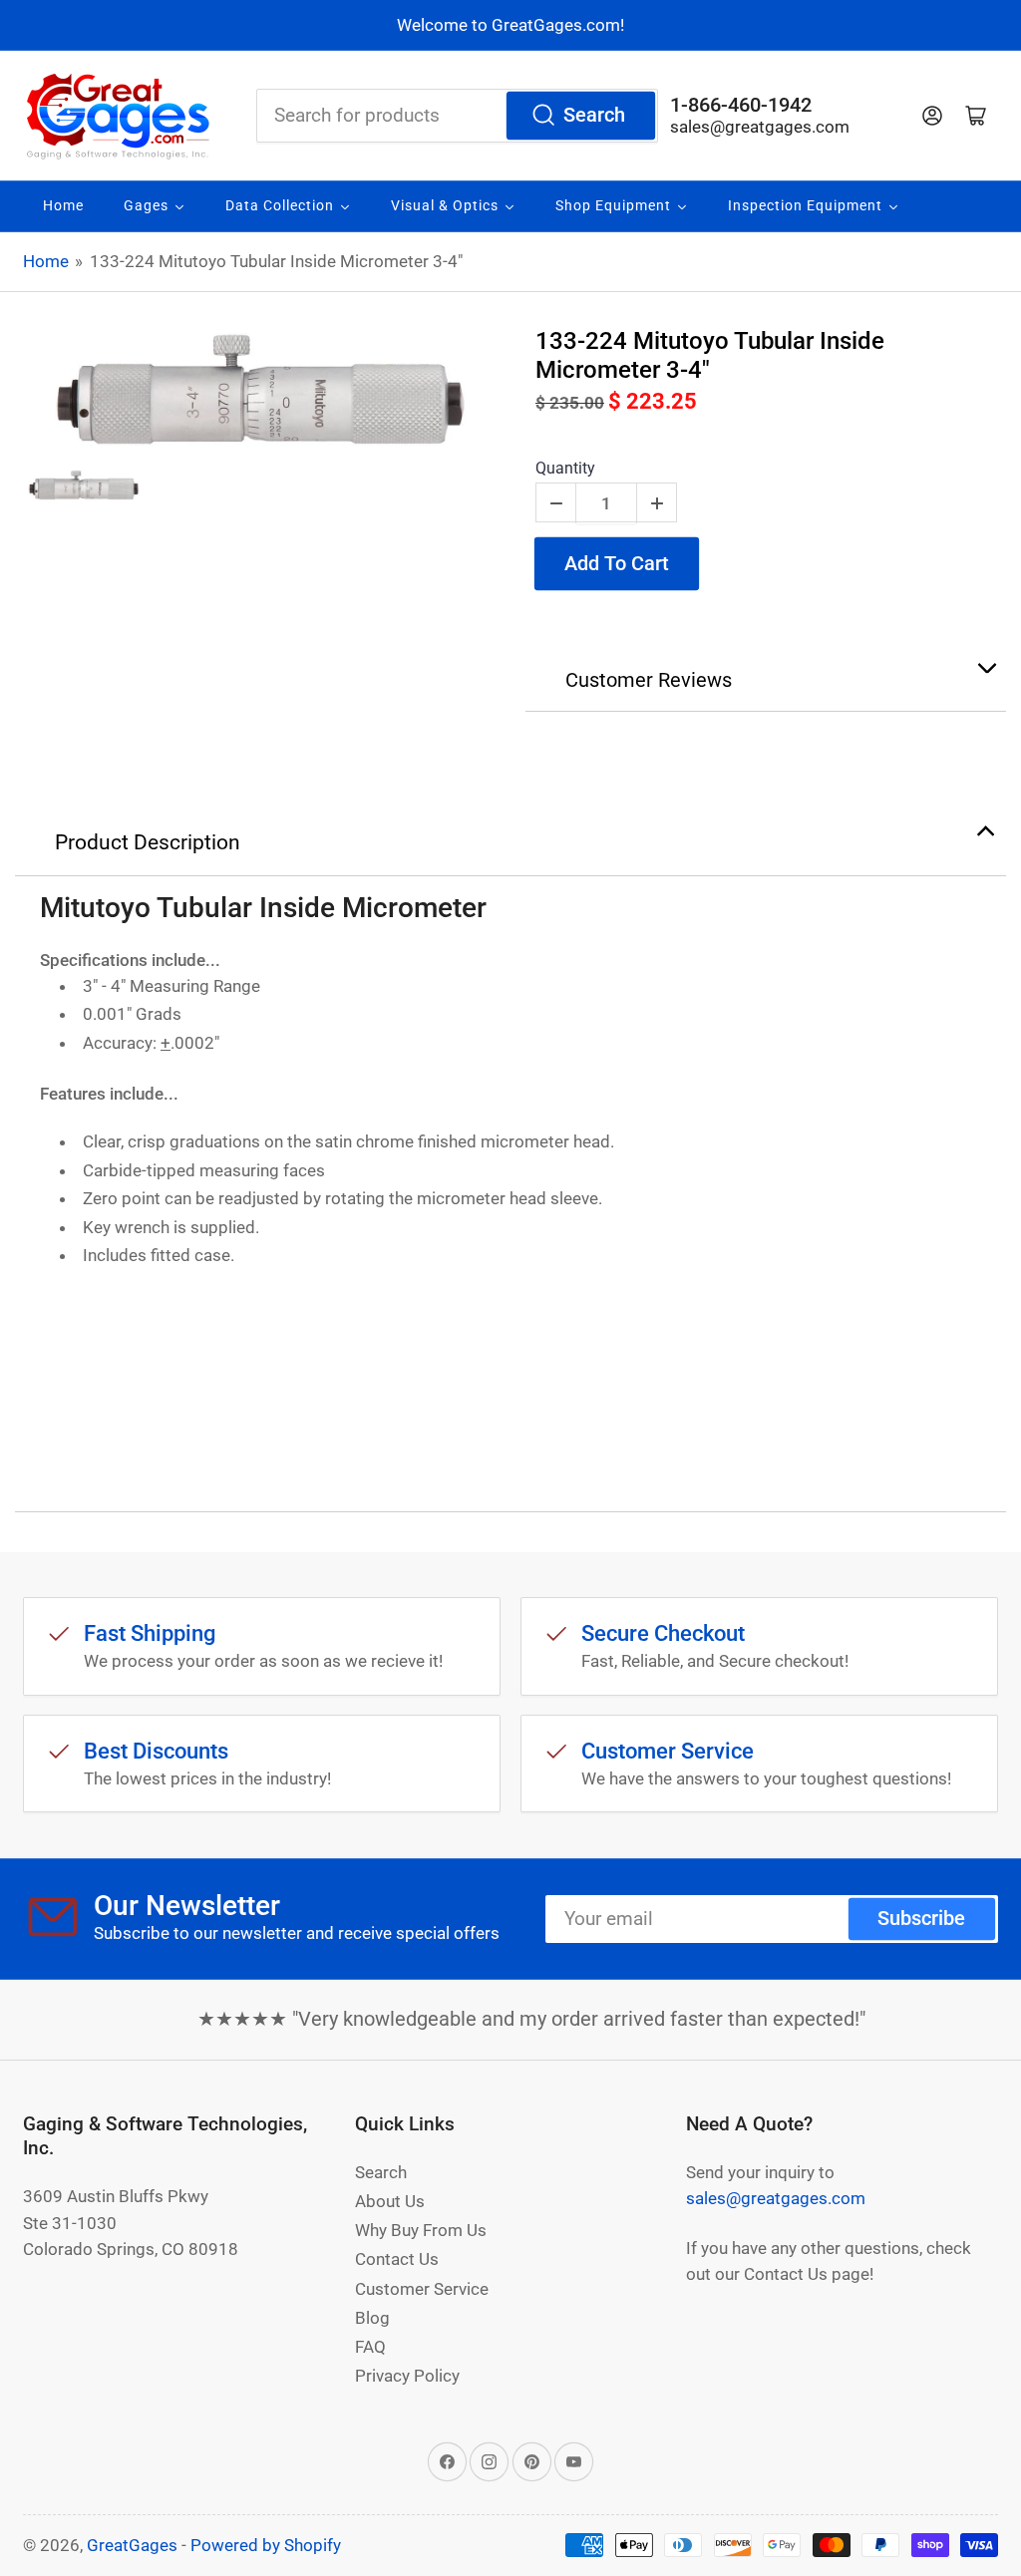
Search (594, 115)
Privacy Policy (407, 2376)
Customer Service (422, 2289)
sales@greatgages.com (760, 127)
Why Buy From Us (421, 2230)
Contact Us (397, 2259)
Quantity (565, 468)
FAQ (370, 2347)
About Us (390, 2201)
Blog (372, 2318)
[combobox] (457, 116)
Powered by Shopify (266, 2545)
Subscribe (921, 1919)
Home (46, 261)
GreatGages (132, 2545)
